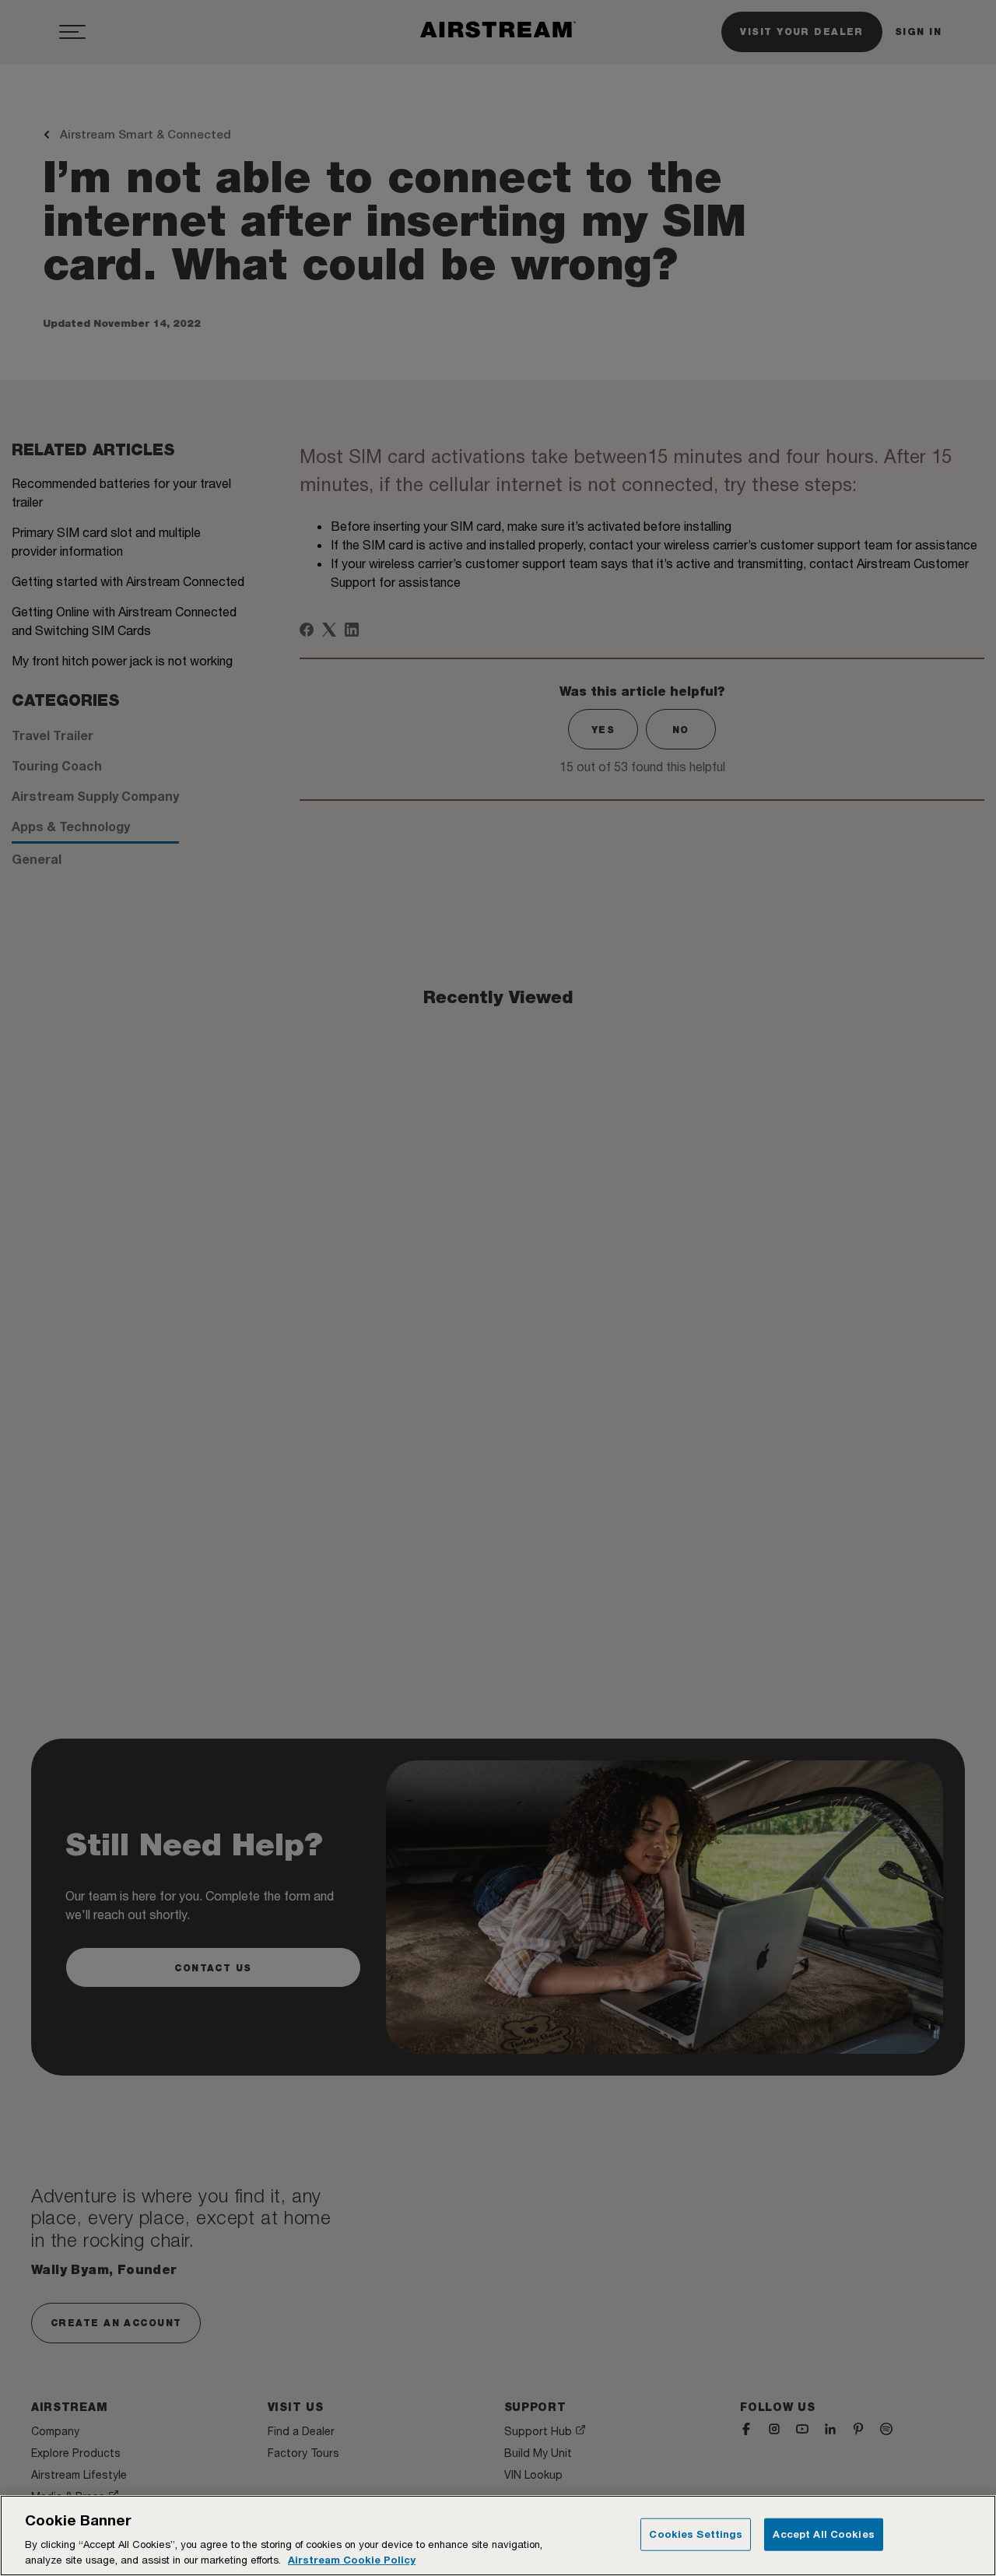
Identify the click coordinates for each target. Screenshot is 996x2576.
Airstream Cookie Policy (352, 2560)
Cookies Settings (696, 2534)
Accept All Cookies (823, 2534)
